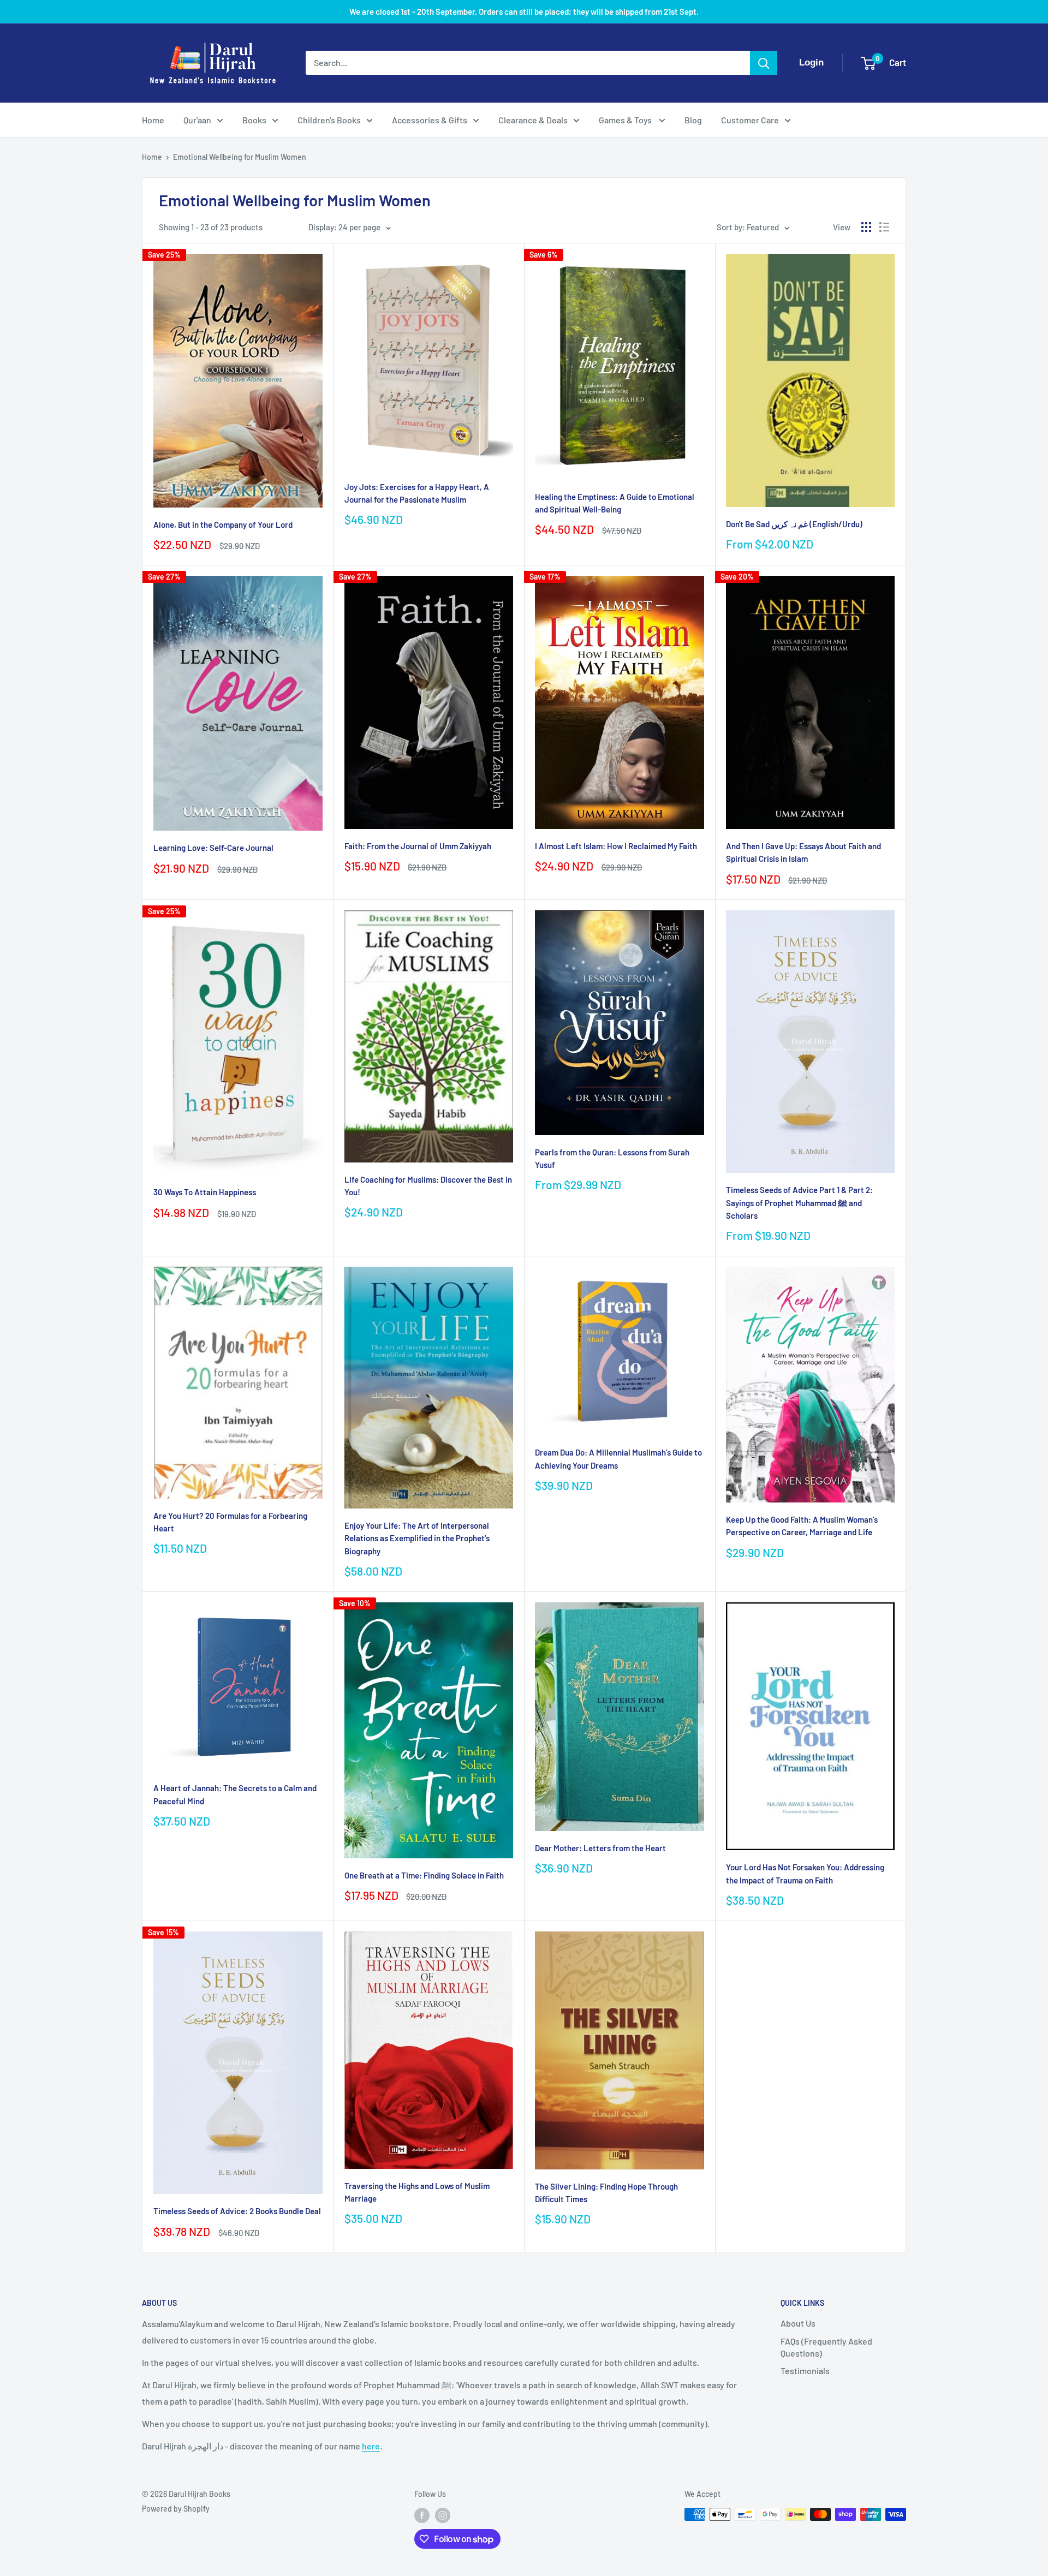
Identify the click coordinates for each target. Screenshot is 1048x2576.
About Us (798, 2323)
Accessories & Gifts (430, 120)
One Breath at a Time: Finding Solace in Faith (424, 1875)
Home (153, 120)
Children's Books (329, 120)
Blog (693, 120)
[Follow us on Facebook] (422, 2515)
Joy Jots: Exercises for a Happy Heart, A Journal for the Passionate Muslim (417, 493)
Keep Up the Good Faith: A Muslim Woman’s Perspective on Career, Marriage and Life (802, 1526)
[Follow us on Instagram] (443, 2515)
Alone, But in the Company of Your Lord (223, 524)
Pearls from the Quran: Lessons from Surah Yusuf (612, 1158)
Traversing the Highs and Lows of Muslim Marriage (417, 2192)
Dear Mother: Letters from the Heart (600, 1848)
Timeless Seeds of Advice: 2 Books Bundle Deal (237, 2211)
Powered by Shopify (176, 2509)
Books (254, 120)
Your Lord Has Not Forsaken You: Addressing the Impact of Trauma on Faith (805, 1873)
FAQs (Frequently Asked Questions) (826, 2347)
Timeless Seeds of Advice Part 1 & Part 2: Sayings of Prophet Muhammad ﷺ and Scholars (799, 1203)
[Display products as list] (884, 227)
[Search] (764, 63)
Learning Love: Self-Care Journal (213, 848)
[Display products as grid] (866, 227)
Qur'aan (197, 120)
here (371, 2446)
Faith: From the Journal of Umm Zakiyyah (418, 846)
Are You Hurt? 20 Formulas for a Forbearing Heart (230, 1522)
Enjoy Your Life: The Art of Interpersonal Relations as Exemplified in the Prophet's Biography (417, 1538)
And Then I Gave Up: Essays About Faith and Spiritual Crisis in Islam (803, 852)
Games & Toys (626, 120)
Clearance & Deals (533, 120)
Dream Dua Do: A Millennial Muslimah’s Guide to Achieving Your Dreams (618, 1459)
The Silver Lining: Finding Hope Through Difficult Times (606, 2193)
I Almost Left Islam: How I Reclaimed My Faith (616, 846)
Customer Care (750, 120)
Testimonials (805, 2371)
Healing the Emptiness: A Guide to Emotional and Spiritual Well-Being (615, 503)
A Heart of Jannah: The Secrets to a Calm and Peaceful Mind (235, 1794)
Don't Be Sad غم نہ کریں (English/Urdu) (794, 524)
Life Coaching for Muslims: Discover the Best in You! (428, 1186)
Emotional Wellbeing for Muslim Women (240, 157)
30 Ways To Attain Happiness (205, 1192)
